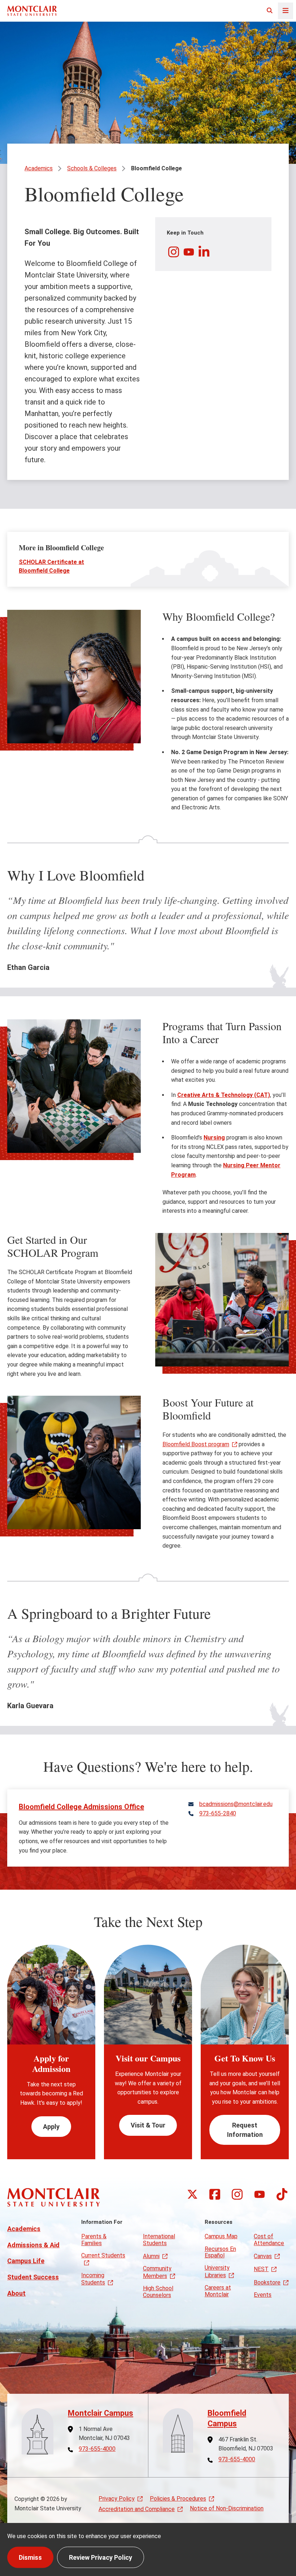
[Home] (32, 11)
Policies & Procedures (178, 2499)
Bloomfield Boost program (196, 1444)
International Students (159, 2240)
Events (263, 2295)
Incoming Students (93, 2279)
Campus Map (221, 2236)
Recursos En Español (220, 2252)
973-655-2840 (218, 1814)
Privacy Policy (117, 2499)
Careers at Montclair (218, 2291)
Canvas (263, 2256)
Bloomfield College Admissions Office (81, 1807)
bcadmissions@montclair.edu (236, 1804)
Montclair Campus (101, 2413)
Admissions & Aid (33, 2245)
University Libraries (217, 2271)
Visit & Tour (148, 2125)
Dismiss (30, 2557)
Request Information (245, 2130)
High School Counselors (158, 2291)
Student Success (33, 2277)
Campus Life (26, 2261)
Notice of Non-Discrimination (227, 2508)
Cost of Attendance (269, 2240)
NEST (261, 2269)
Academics (39, 168)
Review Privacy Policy (101, 2557)
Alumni (151, 2256)
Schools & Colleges (92, 168)
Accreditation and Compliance (137, 2509)
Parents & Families (94, 2240)
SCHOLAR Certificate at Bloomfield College (51, 566)
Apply (51, 2127)
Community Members (157, 2272)
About (16, 2293)
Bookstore (267, 2282)
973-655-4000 (97, 2449)
